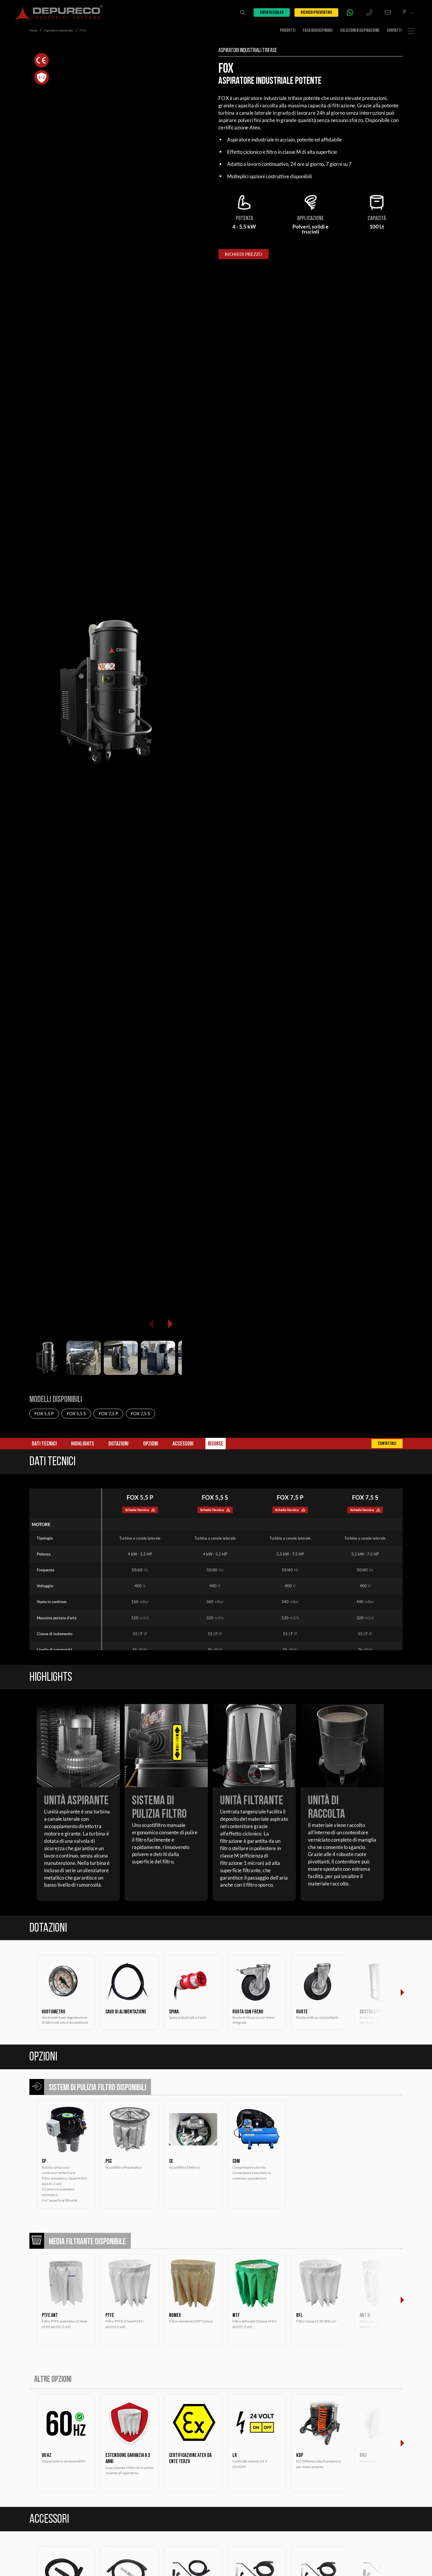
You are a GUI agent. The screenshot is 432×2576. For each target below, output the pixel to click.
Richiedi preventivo (316, 13)
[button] (170, 1324)
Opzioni (151, 1444)
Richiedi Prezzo (243, 254)
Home (33, 30)
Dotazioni (118, 1444)
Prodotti (288, 31)
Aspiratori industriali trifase (248, 51)
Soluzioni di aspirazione (360, 31)
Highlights (83, 1444)
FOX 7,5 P (108, 1413)
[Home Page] (59, 12)
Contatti (394, 31)
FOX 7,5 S (140, 1413)
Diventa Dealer (272, 13)
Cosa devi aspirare (318, 31)
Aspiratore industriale (58, 30)
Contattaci (387, 1444)
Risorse (216, 1444)
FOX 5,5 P (44, 1413)
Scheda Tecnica (137, 1510)
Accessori (183, 1444)
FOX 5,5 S (76, 1413)
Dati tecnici (44, 1444)
